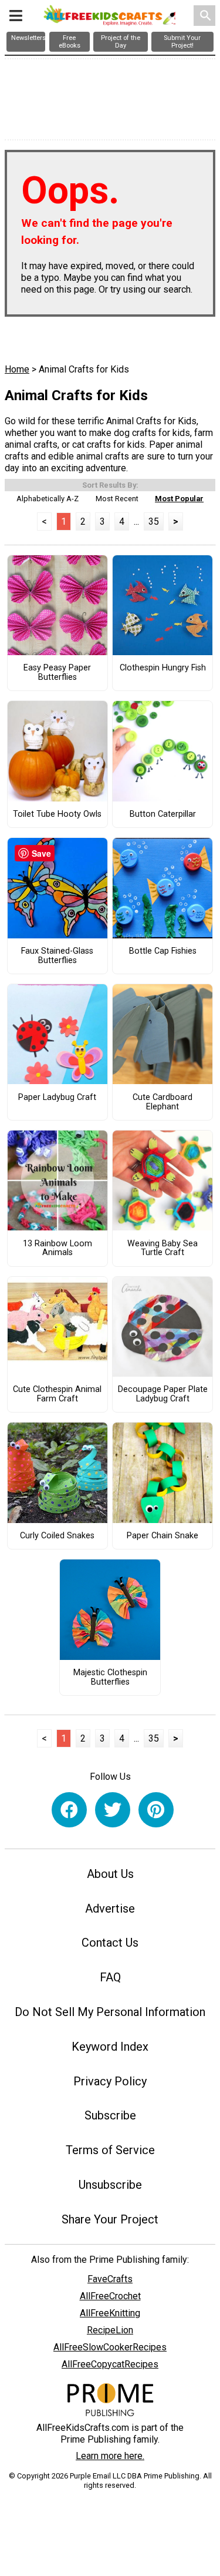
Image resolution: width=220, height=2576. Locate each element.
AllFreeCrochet (110, 2296)
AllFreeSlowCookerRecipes (110, 2347)
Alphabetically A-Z (48, 499)
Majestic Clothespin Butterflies (110, 1678)
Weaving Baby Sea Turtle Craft (163, 1249)
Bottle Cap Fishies (163, 951)
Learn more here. (110, 2456)
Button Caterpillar (163, 814)
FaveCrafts (110, 2279)
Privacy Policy (110, 2081)
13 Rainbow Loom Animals (57, 1249)
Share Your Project (110, 2219)
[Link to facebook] (69, 1810)
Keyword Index (110, 2047)
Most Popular (179, 499)
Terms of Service (110, 2150)
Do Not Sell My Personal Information (110, 2012)
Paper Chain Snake (163, 1536)
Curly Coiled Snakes (57, 1536)
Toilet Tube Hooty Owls (57, 814)
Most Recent (117, 499)
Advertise (110, 1908)
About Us (110, 1874)
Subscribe (110, 2115)
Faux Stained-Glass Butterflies (57, 956)
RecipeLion (110, 2330)
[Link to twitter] (113, 1810)
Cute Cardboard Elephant (163, 1102)
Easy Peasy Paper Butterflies (57, 673)
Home (17, 369)
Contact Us (110, 1943)
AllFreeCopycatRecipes (110, 2364)
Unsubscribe (110, 2185)
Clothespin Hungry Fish (163, 668)
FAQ (110, 1977)
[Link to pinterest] (156, 1810)
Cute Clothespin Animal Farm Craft (57, 1394)
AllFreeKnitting (110, 2313)
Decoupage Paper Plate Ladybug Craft (163, 1394)
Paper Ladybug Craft (57, 1098)
